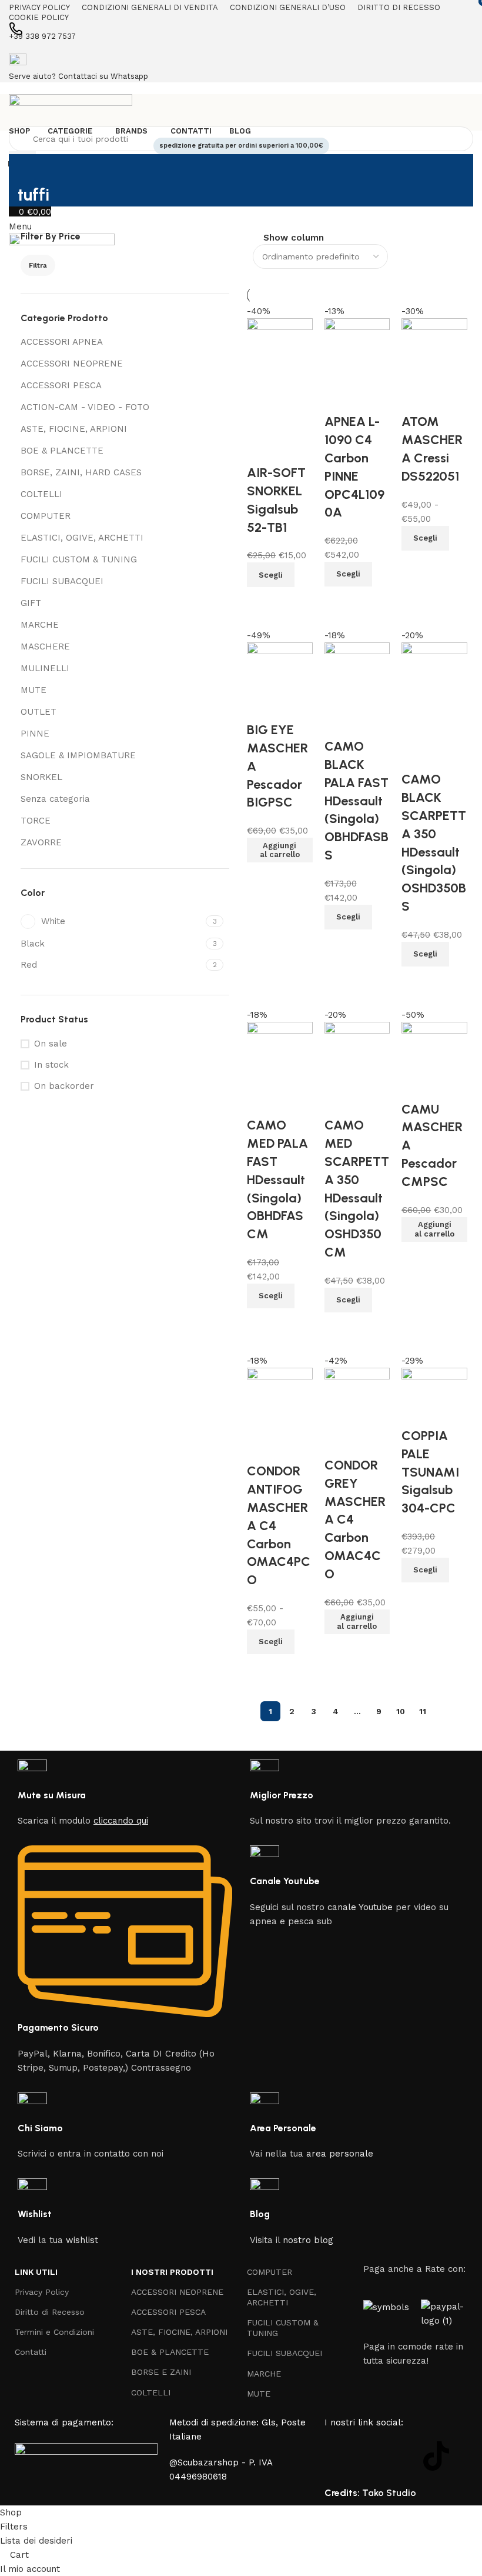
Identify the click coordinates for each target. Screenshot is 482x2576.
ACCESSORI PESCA (61, 385)
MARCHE (40, 625)
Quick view (416, 1597)
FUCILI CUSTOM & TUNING (79, 559)
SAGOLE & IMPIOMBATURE (78, 755)
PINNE (35, 734)
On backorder (64, 1086)
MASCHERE (45, 647)
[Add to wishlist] (416, 1412)
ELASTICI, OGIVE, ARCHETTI (82, 538)
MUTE (34, 690)
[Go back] (32, 169)
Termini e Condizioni (54, 2332)
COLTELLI (41, 494)
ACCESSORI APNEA (62, 342)
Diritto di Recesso (50, 2312)
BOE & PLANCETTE (62, 451)
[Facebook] (339, 2456)
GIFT (31, 603)
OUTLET (39, 712)
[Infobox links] (125, 1794)
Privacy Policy (42, 2292)
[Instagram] (371, 2456)
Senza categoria (55, 799)
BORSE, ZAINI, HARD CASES (81, 472)
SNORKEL (41, 777)
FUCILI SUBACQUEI (62, 581)
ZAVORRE (41, 842)
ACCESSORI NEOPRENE (72, 364)
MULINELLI (45, 668)
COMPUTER (46, 516)
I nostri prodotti (172, 2272)
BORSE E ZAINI (161, 2372)
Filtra (38, 265)
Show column (294, 238)
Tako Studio (389, 2493)
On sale (51, 1044)
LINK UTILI (36, 2272)
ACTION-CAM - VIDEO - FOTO (85, 407)
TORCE (36, 821)
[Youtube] (404, 2456)
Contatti (31, 2352)
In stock (51, 1065)
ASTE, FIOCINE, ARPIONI (74, 429)
